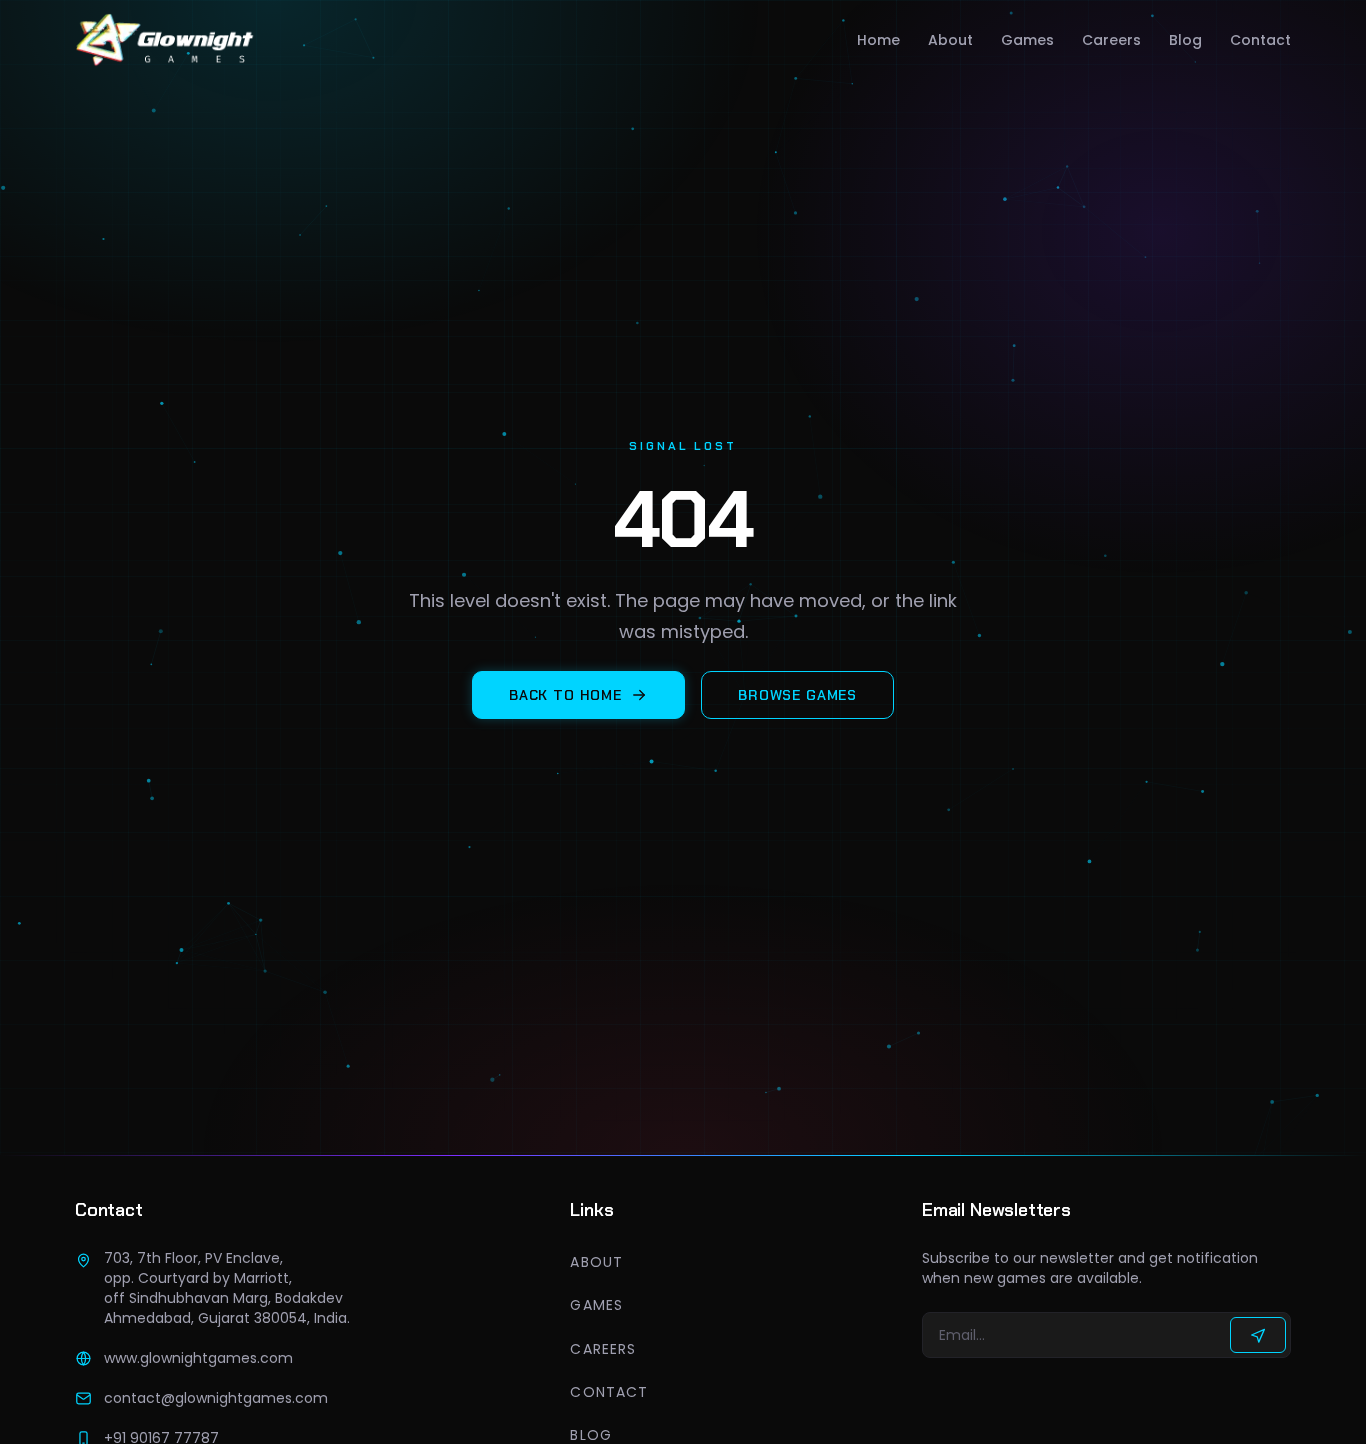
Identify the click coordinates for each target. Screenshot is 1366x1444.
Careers (1111, 40)
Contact (1260, 40)
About (950, 40)
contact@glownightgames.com (216, 1398)
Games (1027, 40)
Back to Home (565, 695)
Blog (1185, 40)
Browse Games (797, 695)
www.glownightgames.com (198, 1358)
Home (878, 40)
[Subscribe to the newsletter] (1258, 1335)
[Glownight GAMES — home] (166, 40)
